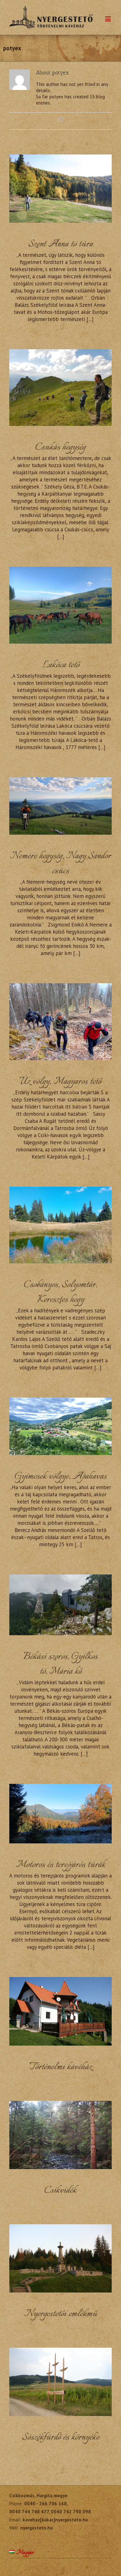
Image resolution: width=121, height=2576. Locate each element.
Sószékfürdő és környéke (61, 2438)
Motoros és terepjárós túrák (61, 1865)
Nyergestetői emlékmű (61, 2314)
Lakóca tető (60, 665)
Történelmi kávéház (61, 2067)
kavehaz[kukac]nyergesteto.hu (55, 2520)
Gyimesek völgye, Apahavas (61, 1477)
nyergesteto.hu (36, 2528)
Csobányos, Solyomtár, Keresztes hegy (60, 1292)
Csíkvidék (60, 2191)
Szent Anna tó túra (61, 244)
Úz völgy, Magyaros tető (60, 1082)
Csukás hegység (60, 447)
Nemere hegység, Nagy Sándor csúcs (60, 864)
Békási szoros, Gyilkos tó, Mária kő (60, 1664)
